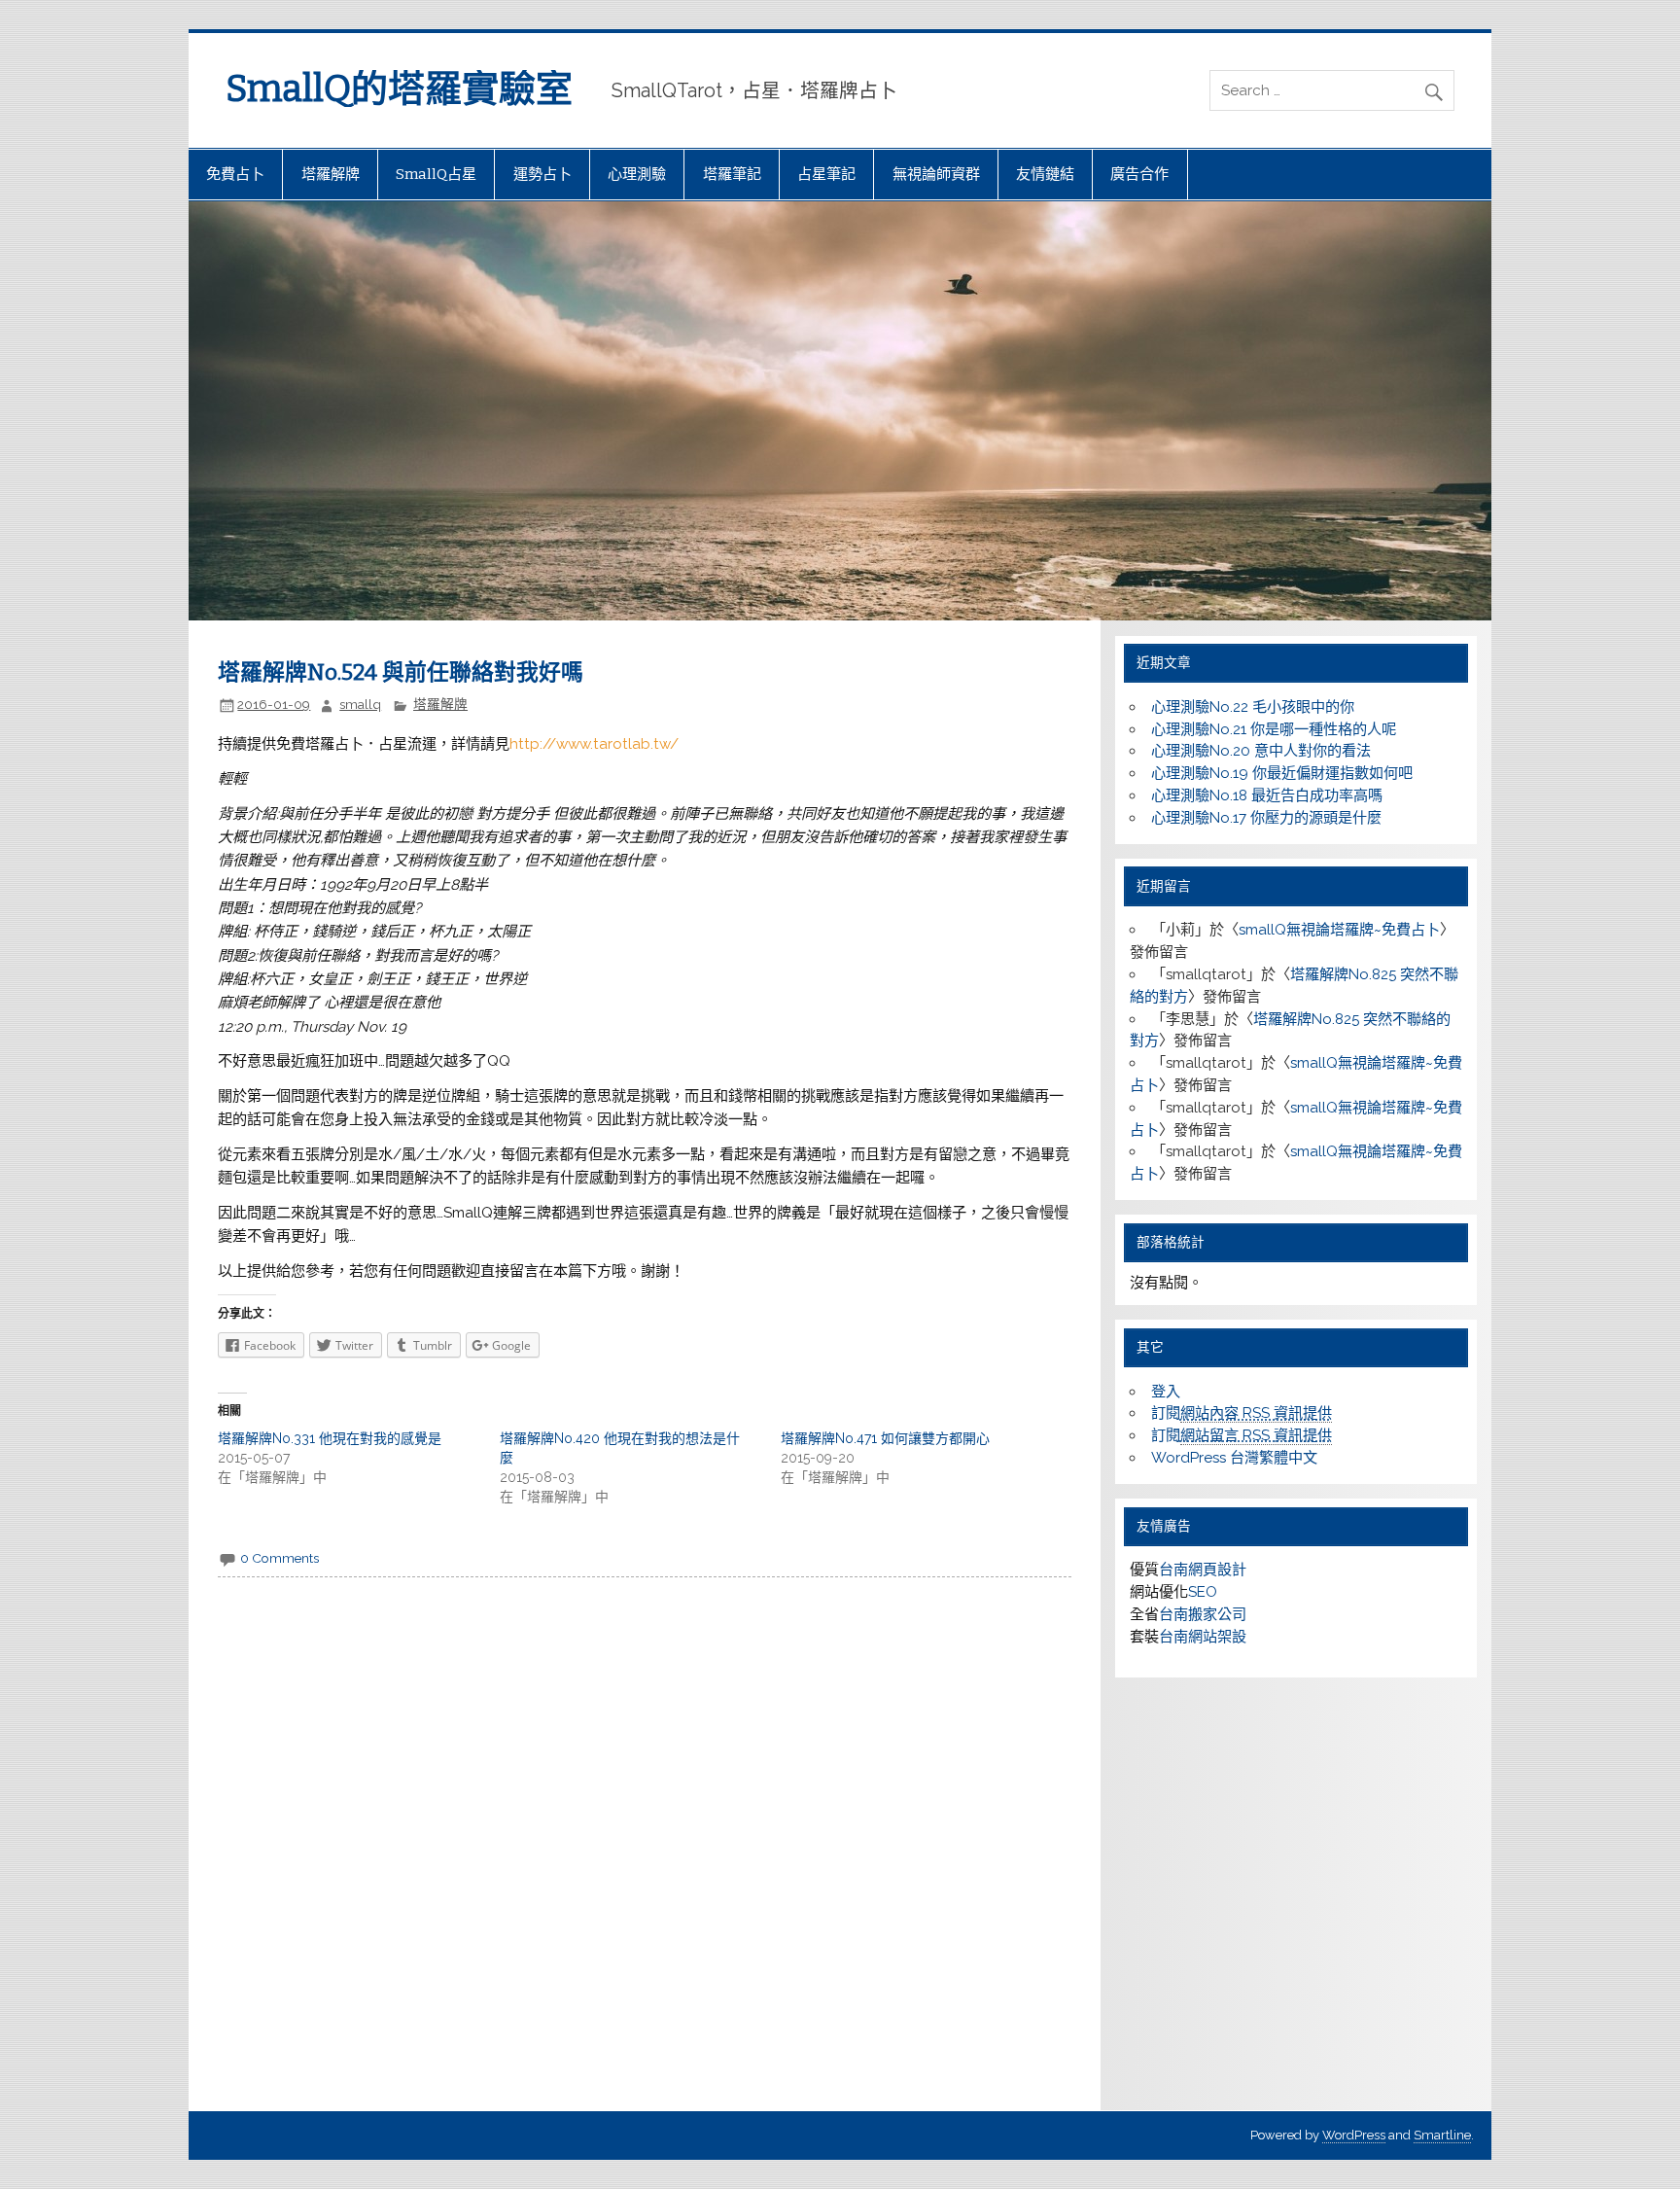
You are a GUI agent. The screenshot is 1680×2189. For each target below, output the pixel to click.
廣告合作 (1139, 174)
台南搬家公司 (1203, 1614)
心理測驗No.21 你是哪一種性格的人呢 (1274, 729)
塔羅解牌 (331, 174)
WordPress (1354, 2135)
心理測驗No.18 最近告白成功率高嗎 (1267, 795)
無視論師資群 (936, 174)
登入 (1166, 1392)
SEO (1203, 1592)
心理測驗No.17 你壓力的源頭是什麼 (1266, 818)
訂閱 (1242, 1413)
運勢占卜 (542, 174)
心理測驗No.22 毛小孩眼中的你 (1253, 707)
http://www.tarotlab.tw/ (594, 744)
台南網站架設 (1203, 1637)
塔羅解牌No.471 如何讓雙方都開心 (885, 1438)
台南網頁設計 (1203, 1570)
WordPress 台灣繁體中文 (1234, 1458)
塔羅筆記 (732, 174)
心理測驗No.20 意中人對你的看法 (1261, 751)
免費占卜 (235, 174)
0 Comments (280, 1558)
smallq (360, 704)
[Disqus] (644, 1850)
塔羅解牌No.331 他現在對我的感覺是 (330, 1438)
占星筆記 (826, 174)
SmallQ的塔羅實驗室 (399, 88)
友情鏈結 (1045, 174)
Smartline (1442, 2135)
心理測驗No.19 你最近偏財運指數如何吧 (1282, 773)
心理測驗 (637, 174)
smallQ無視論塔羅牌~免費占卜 (1339, 930)
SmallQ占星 (436, 174)
